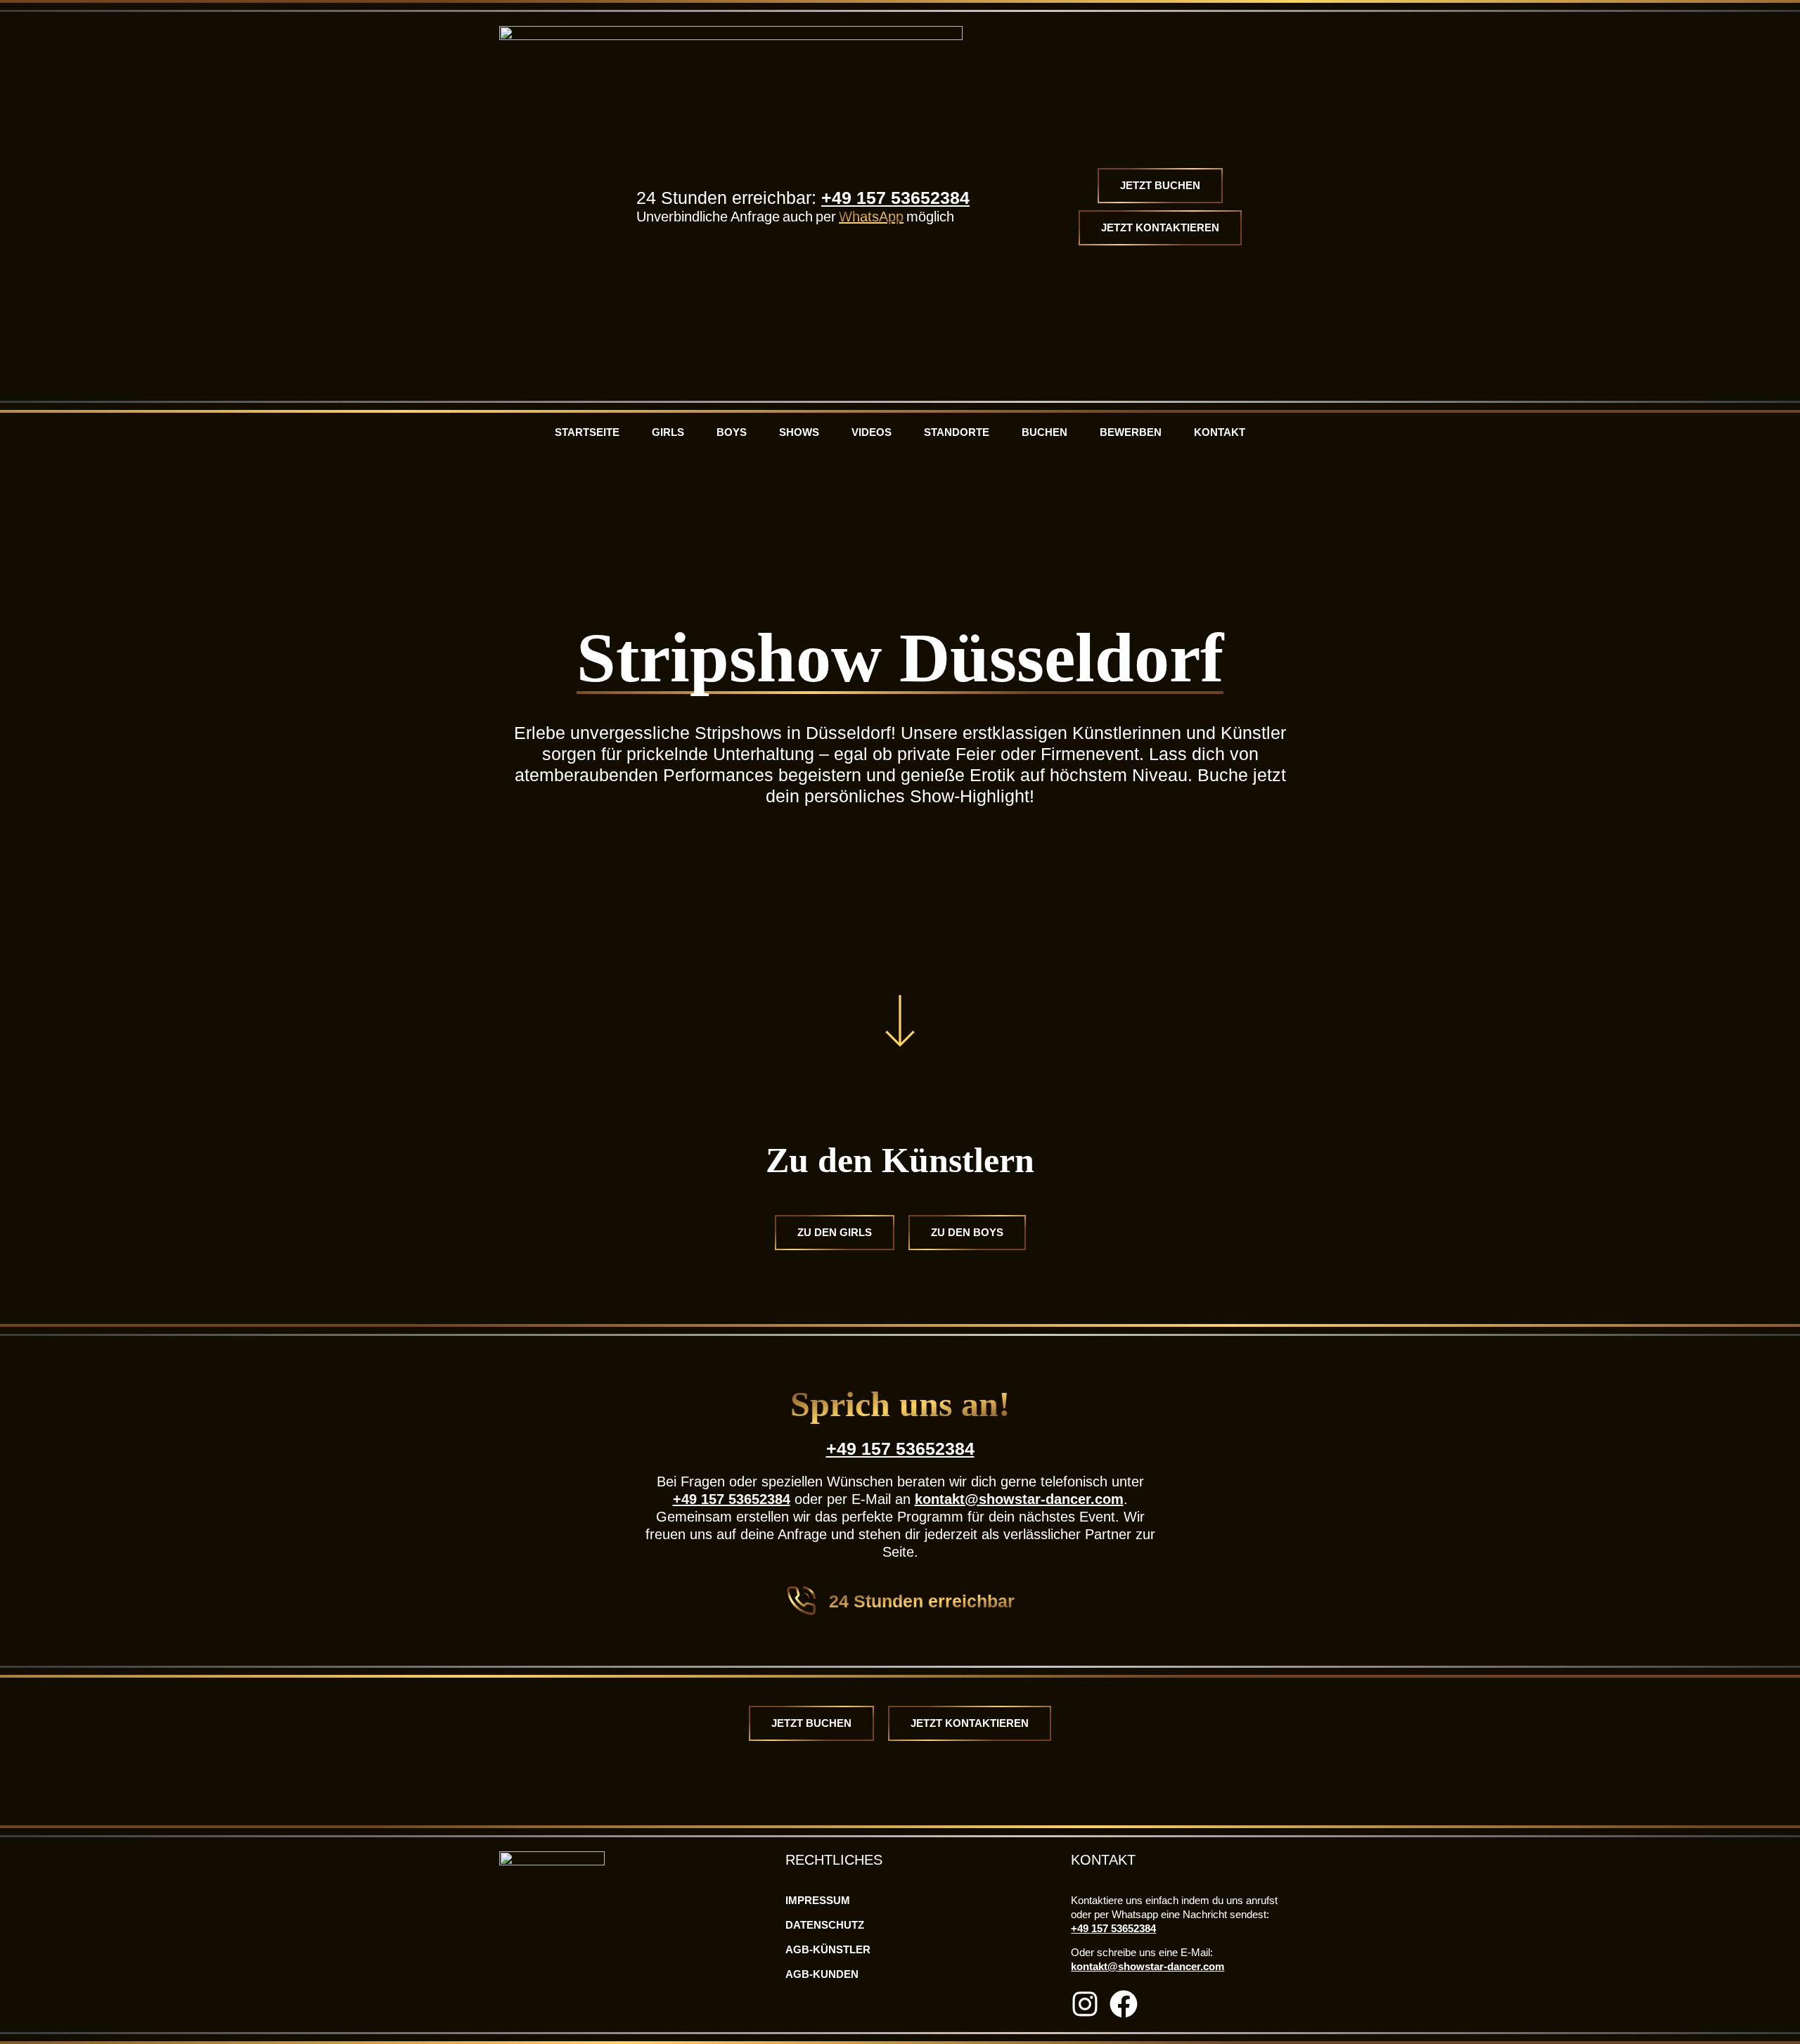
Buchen (1044, 432)
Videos (872, 432)
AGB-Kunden (822, 1974)
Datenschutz (825, 1925)
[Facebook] (1124, 2004)
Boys (732, 432)
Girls (668, 432)
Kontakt (1220, 432)
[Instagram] (1085, 2004)
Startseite (587, 432)
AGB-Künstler (828, 1949)
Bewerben (1131, 432)
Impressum (818, 1900)
